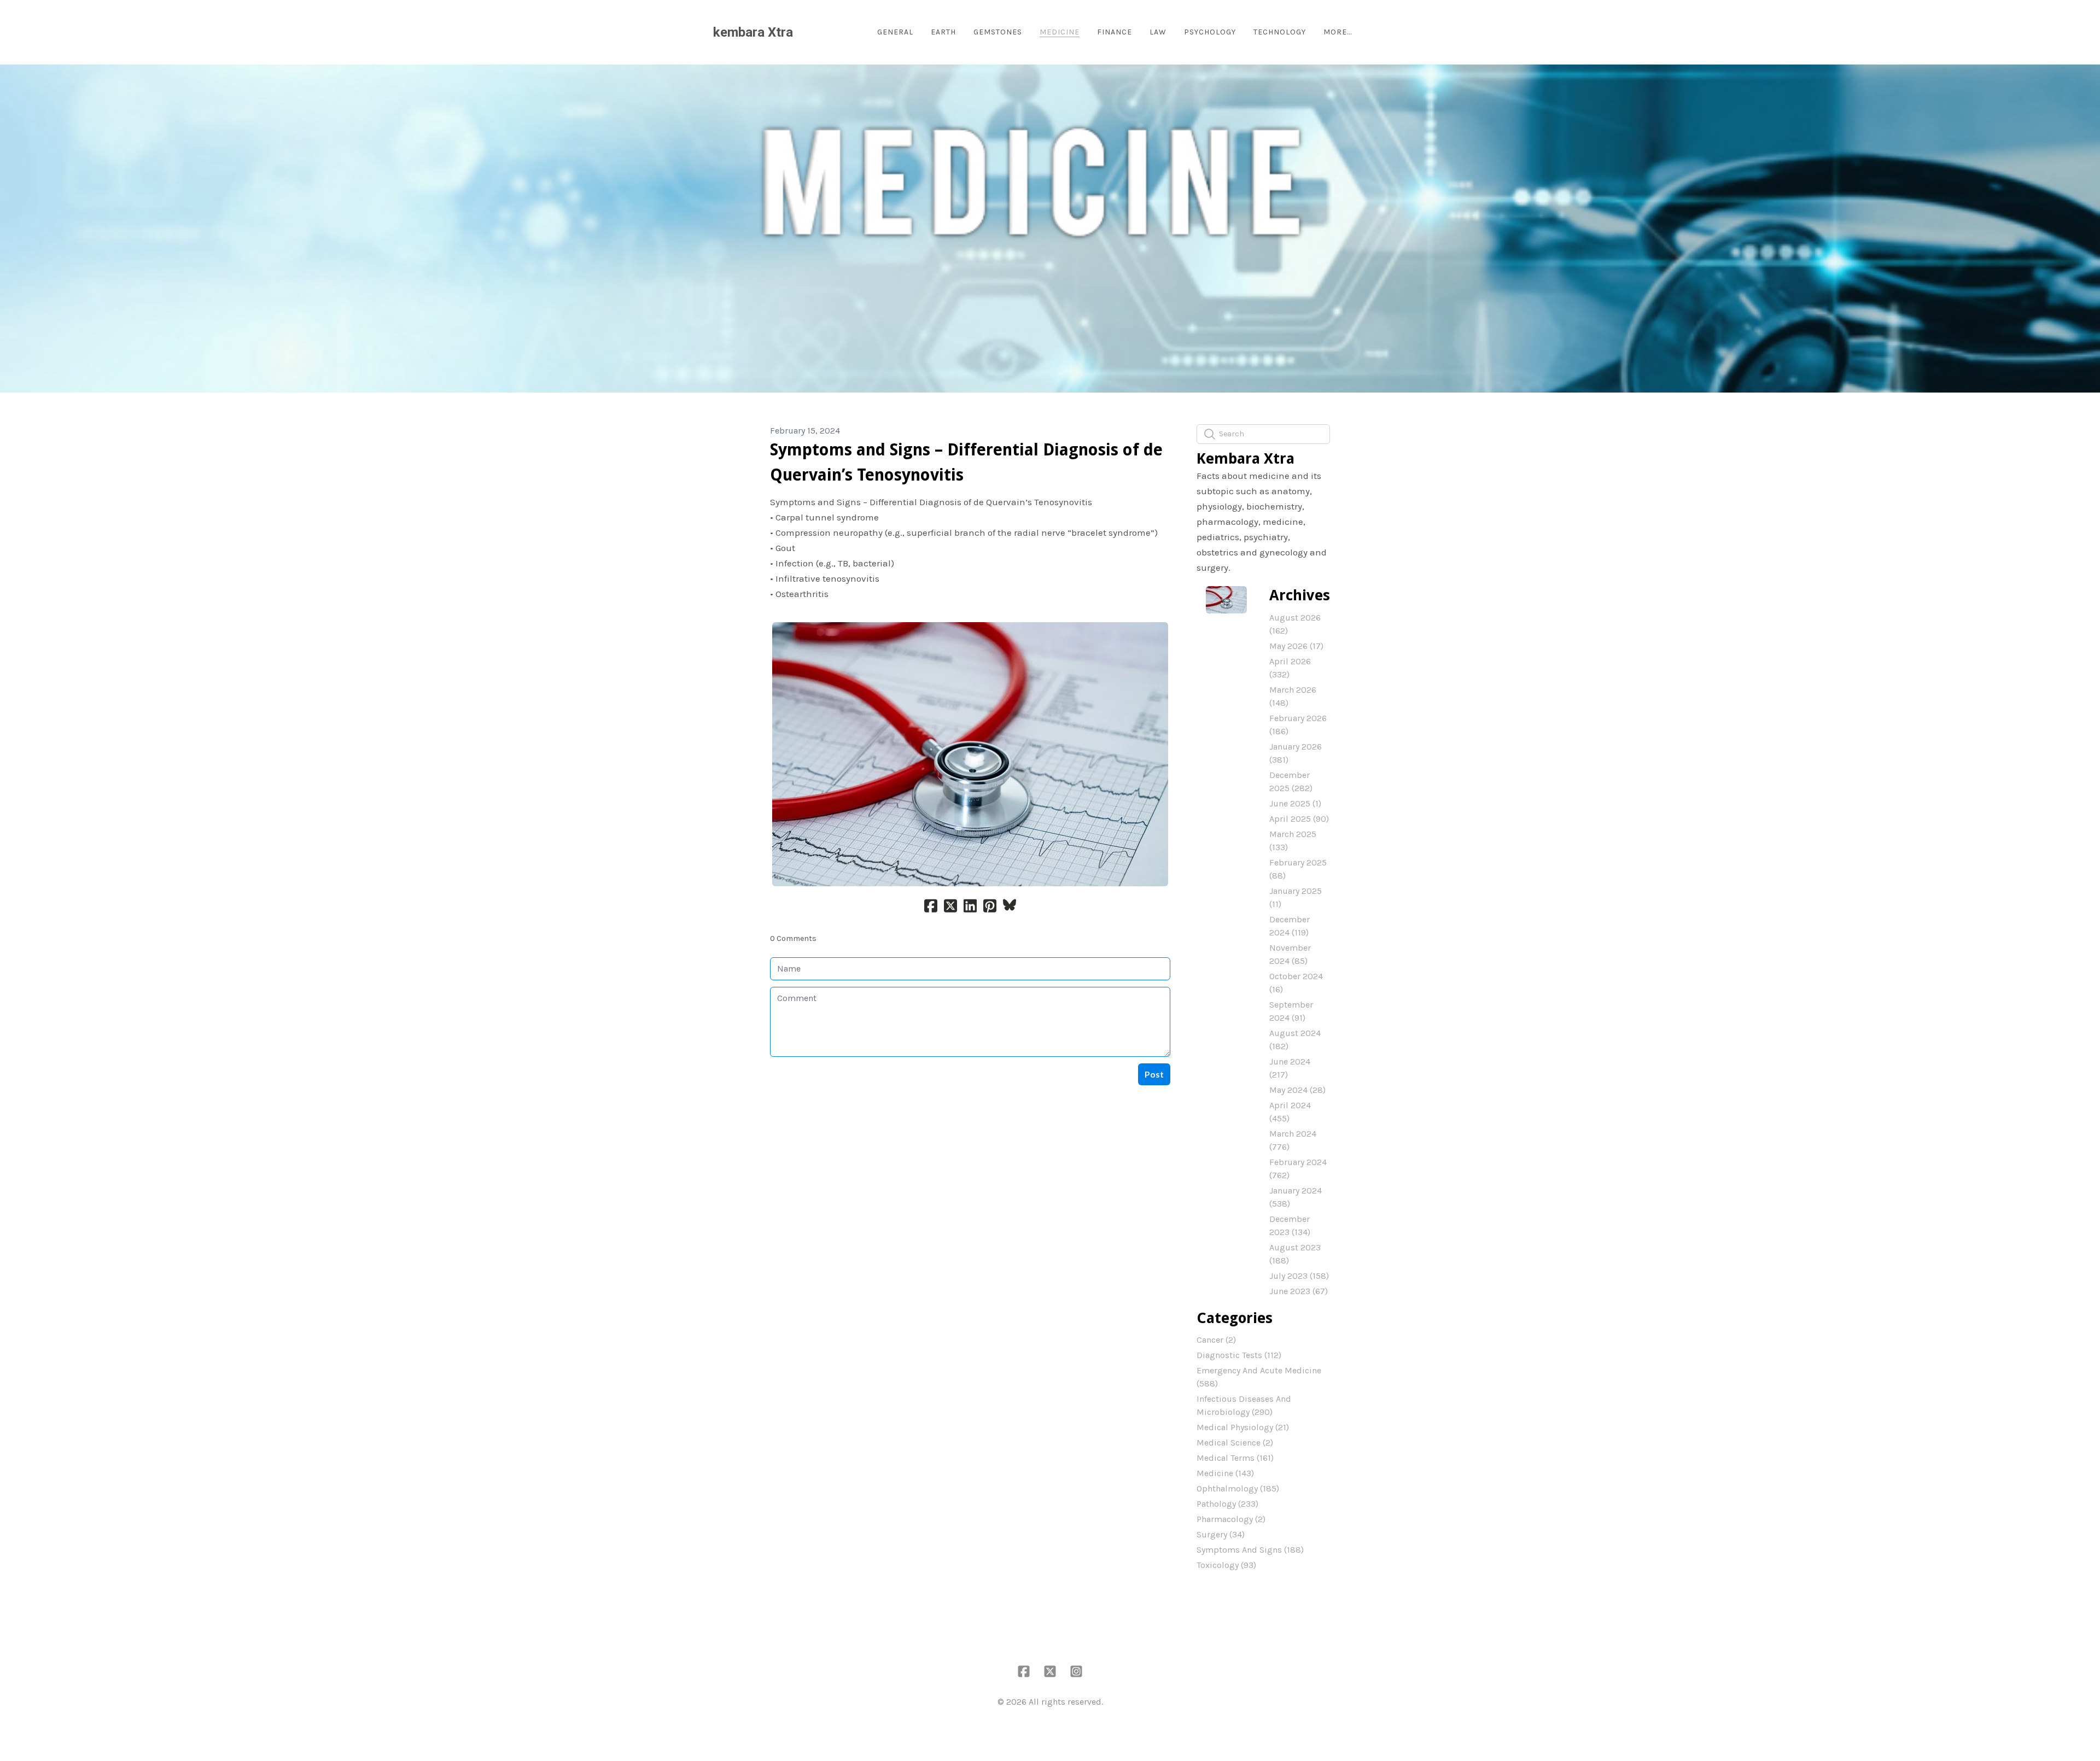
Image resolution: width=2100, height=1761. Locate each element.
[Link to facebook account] (1024, 1671)
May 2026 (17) (1296, 646)
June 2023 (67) (1299, 1291)
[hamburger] (806, 32)
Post (1154, 1074)
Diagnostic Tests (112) (1239, 1355)
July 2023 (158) (1299, 1276)
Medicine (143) (1225, 1473)
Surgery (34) (1221, 1534)
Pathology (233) (1227, 1504)
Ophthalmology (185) (1238, 1488)
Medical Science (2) (1235, 1443)
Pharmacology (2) (1231, 1519)
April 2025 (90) (1299, 819)
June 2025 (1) (1295, 803)
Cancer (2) (1216, 1340)
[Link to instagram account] (1076, 1671)
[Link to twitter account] (1050, 1671)
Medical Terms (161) (1235, 1458)
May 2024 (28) (1297, 1090)
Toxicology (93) (1226, 1565)
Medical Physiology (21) (1243, 1427)
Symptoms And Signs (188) (1250, 1550)
